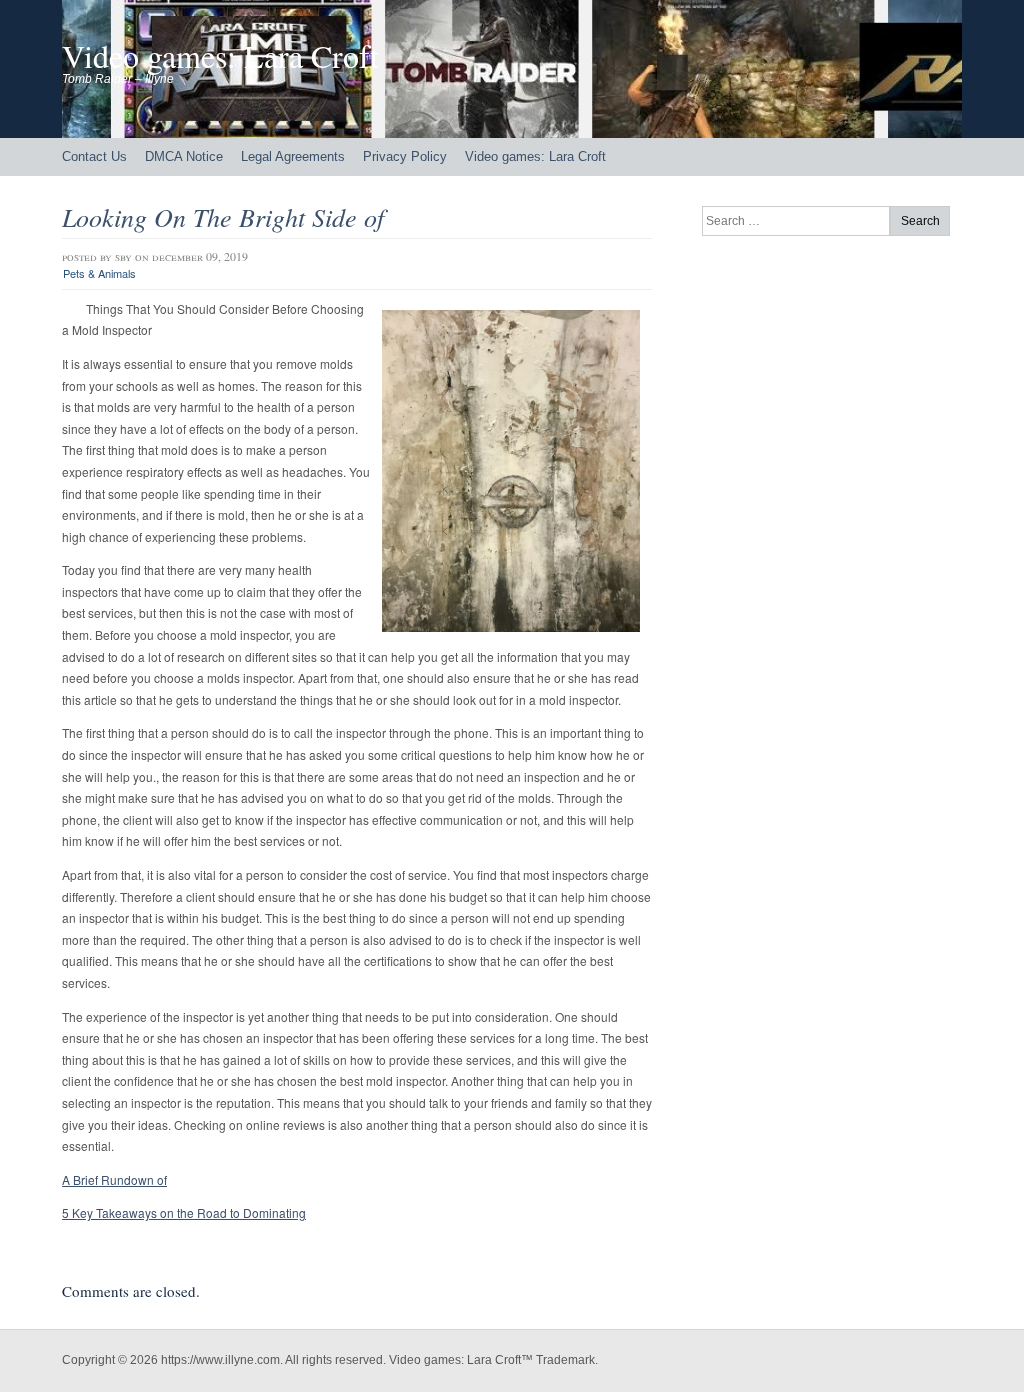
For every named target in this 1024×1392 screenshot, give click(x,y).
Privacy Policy (405, 156)
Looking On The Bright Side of (223, 216)
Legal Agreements (293, 156)
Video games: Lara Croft (220, 55)
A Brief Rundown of (114, 1179)
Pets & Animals (99, 273)
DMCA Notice (184, 156)
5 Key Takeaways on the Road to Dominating (184, 1212)
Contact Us (94, 156)
